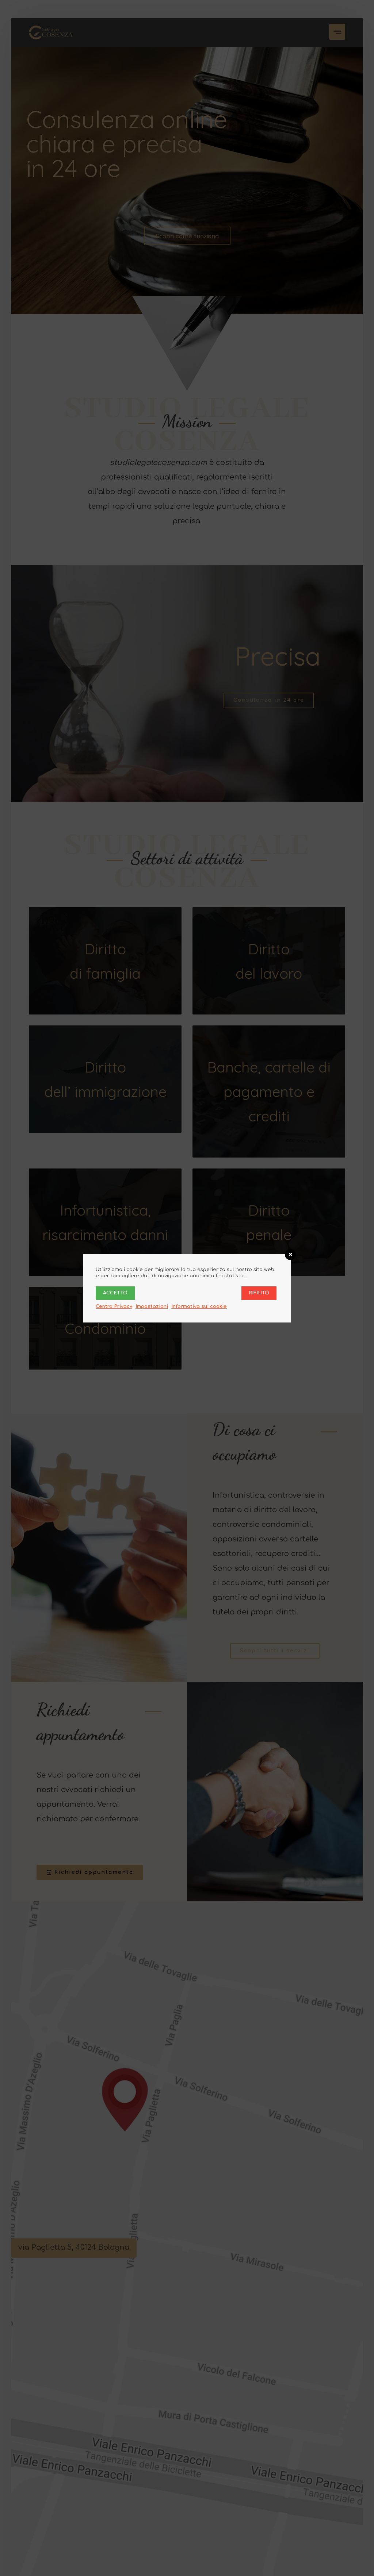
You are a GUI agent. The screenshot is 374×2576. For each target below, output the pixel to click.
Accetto (115, 1293)
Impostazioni (152, 1306)
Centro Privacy (114, 1306)
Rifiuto (259, 1293)
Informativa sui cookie (199, 1306)
